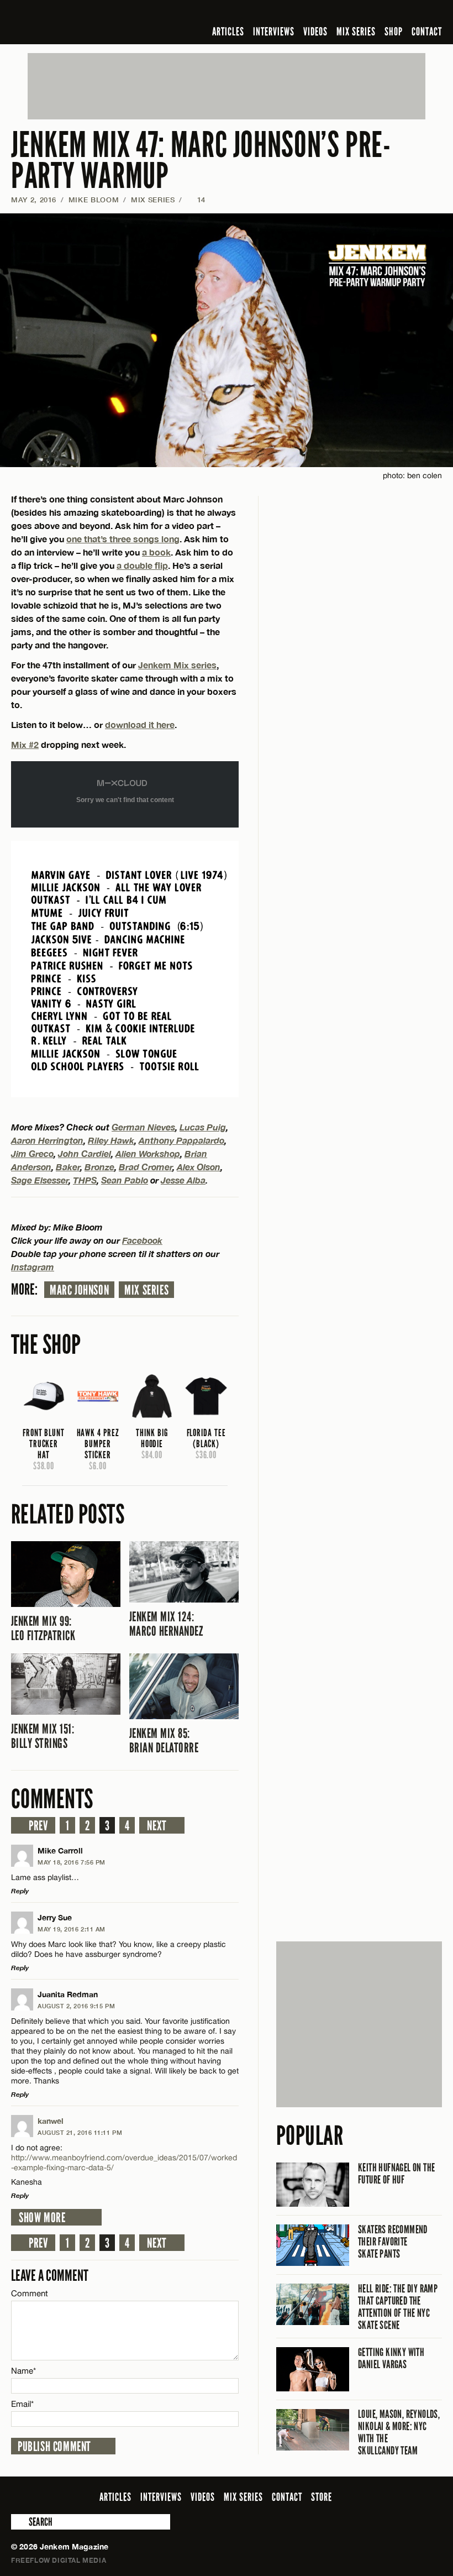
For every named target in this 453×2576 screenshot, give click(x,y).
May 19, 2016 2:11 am (72, 1929)
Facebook (142, 1240)
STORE (322, 2497)
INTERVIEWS (274, 32)
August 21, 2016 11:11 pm (80, 2132)
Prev (38, 1826)
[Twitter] (364, 13)
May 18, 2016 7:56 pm (72, 1862)
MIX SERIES (356, 32)
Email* (22, 2404)
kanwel (51, 2121)
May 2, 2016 (34, 200)
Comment (30, 2293)
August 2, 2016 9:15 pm (76, 2006)
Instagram (33, 1267)
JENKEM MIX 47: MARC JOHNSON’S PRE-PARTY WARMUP (201, 161)
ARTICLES (228, 32)
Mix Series (146, 1290)
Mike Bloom (94, 200)
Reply (20, 1891)
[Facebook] (348, 13)
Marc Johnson (79, 1290)
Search (19, 2522)
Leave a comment (50, 2276)
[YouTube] (406, 13)
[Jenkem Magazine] (90, 22)
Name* (23, 2371)
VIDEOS (315, 32)
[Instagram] (382, 13)
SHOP (394, 32)
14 (196, 200)
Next (157, 1826)
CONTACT (427, 32)
